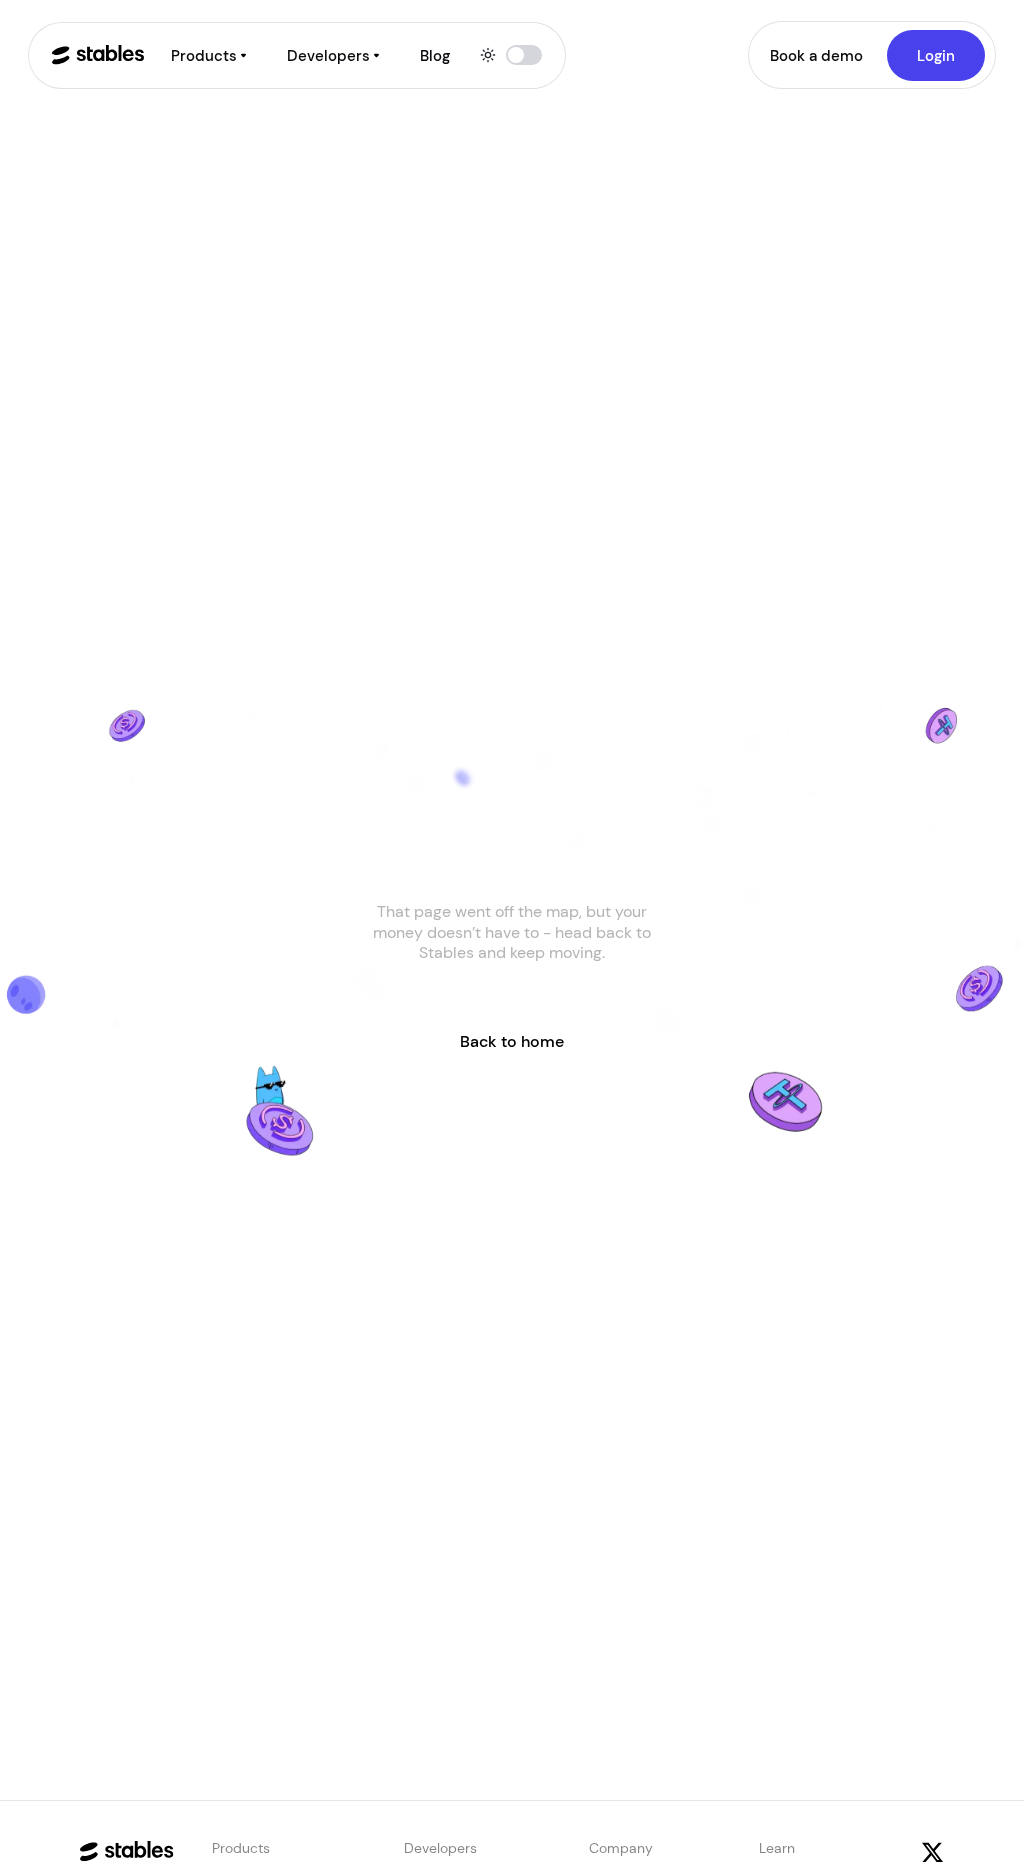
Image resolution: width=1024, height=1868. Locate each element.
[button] (210, 55)
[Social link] (932, 1852)
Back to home (512, 1041)
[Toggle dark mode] (511, 55)
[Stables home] (98, 55)
